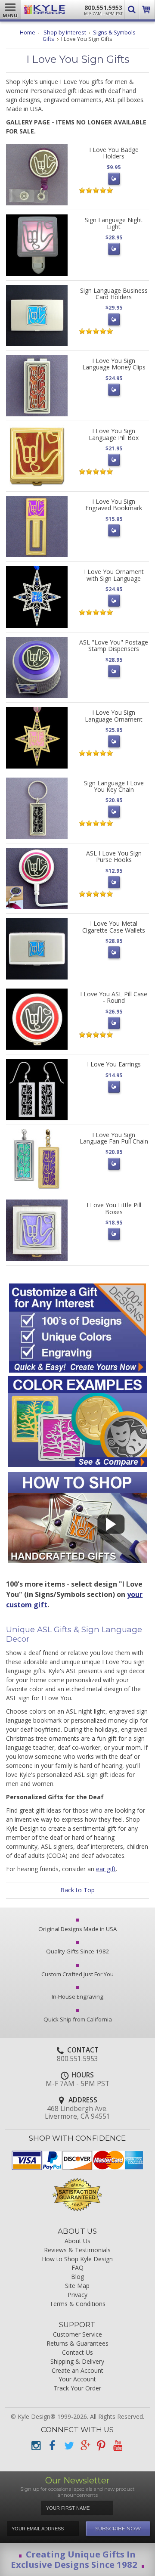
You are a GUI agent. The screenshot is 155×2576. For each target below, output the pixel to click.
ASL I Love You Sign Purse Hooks (114, 856)
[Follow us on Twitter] (68, 2446)
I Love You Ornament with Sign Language (114, 575)
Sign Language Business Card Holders (114, 294)
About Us (77, 2241)
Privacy (77, 2295)
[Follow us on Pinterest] (101, 2446)
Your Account (77, 2379)
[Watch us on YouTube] (118, 2446)
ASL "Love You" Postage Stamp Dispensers (114, 645)
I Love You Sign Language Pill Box (114, 434)
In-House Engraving (77, 1996)
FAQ (77, 2268)
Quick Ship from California (78, 2019)
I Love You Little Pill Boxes (114, 1208)
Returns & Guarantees (77, 2344)
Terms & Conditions (77, 2304)
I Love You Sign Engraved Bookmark (114, 505)
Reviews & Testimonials (77, 2250)
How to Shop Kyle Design (77, 2259)
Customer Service (77, 2335)
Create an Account (77, 2371)
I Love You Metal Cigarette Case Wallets (114, 927)
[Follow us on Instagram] (36, 2446)
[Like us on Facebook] (52, 2446)
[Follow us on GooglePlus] (85, 2446)
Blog (77, 2277)
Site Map (77, 2286)
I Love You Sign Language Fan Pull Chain (114, 1138)
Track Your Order (77, 2388)
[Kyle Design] (45, 10)
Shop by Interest (65, 33)
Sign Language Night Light (114, 223)
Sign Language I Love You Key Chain (114, 786)
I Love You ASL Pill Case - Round (114, 997)
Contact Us (77, 2353)
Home (28, 33)
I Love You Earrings (114, 1064)
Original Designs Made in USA (77, 1929)
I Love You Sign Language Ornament (114, 716)
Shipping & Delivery (77, 2362)
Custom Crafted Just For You (77, 1974)
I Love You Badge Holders (114, 153)
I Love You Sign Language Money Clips (114, 364)
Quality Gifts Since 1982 (78, 1951)
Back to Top (77, 1890)
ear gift (106, 1869)
